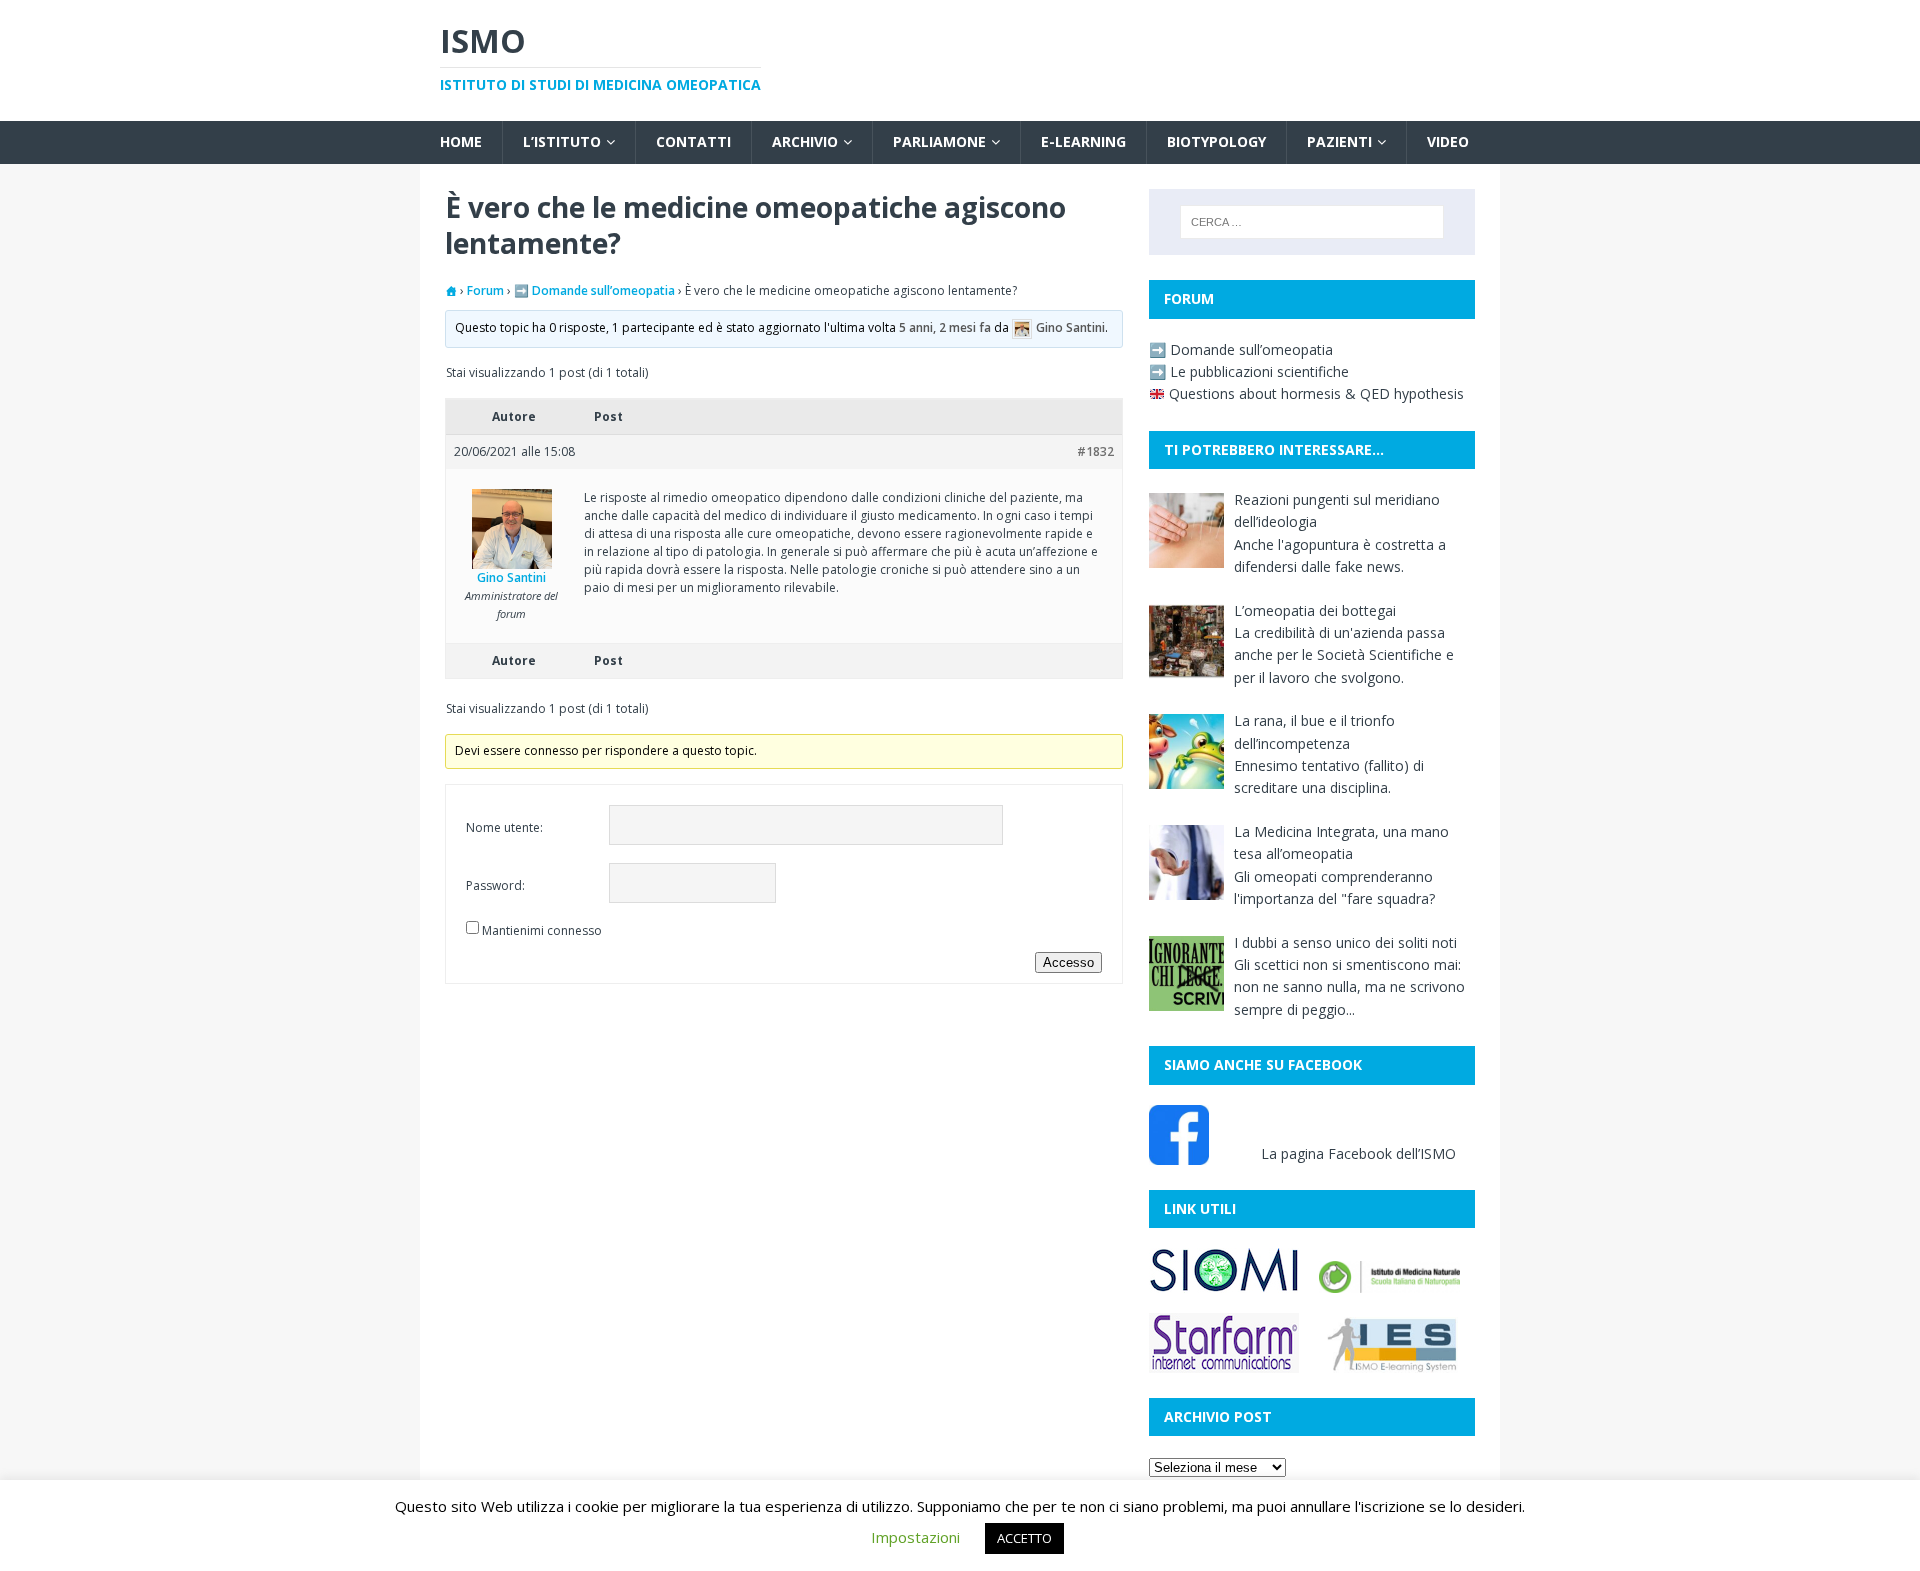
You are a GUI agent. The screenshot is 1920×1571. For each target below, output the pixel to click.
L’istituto (562, 141)
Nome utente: (504, 827)
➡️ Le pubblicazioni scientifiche (1249, 371)
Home (461, 141)
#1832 (1095, 451)
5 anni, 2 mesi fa (945, 328)
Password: (495, 885)
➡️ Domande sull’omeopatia (594, 290)
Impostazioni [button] (915, 1537)
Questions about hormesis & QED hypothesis (1314, 393)
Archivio (805, 141)
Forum (485, 290)
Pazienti (1339, 141)
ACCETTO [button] (1024, 1538)
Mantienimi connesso (542, 930)
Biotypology (1216, 141)
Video (1448, 141)
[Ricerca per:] (1312, 222)
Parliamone (939, 141)
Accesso (1068, 962)
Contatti (693, 141)
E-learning (1083, 141)
